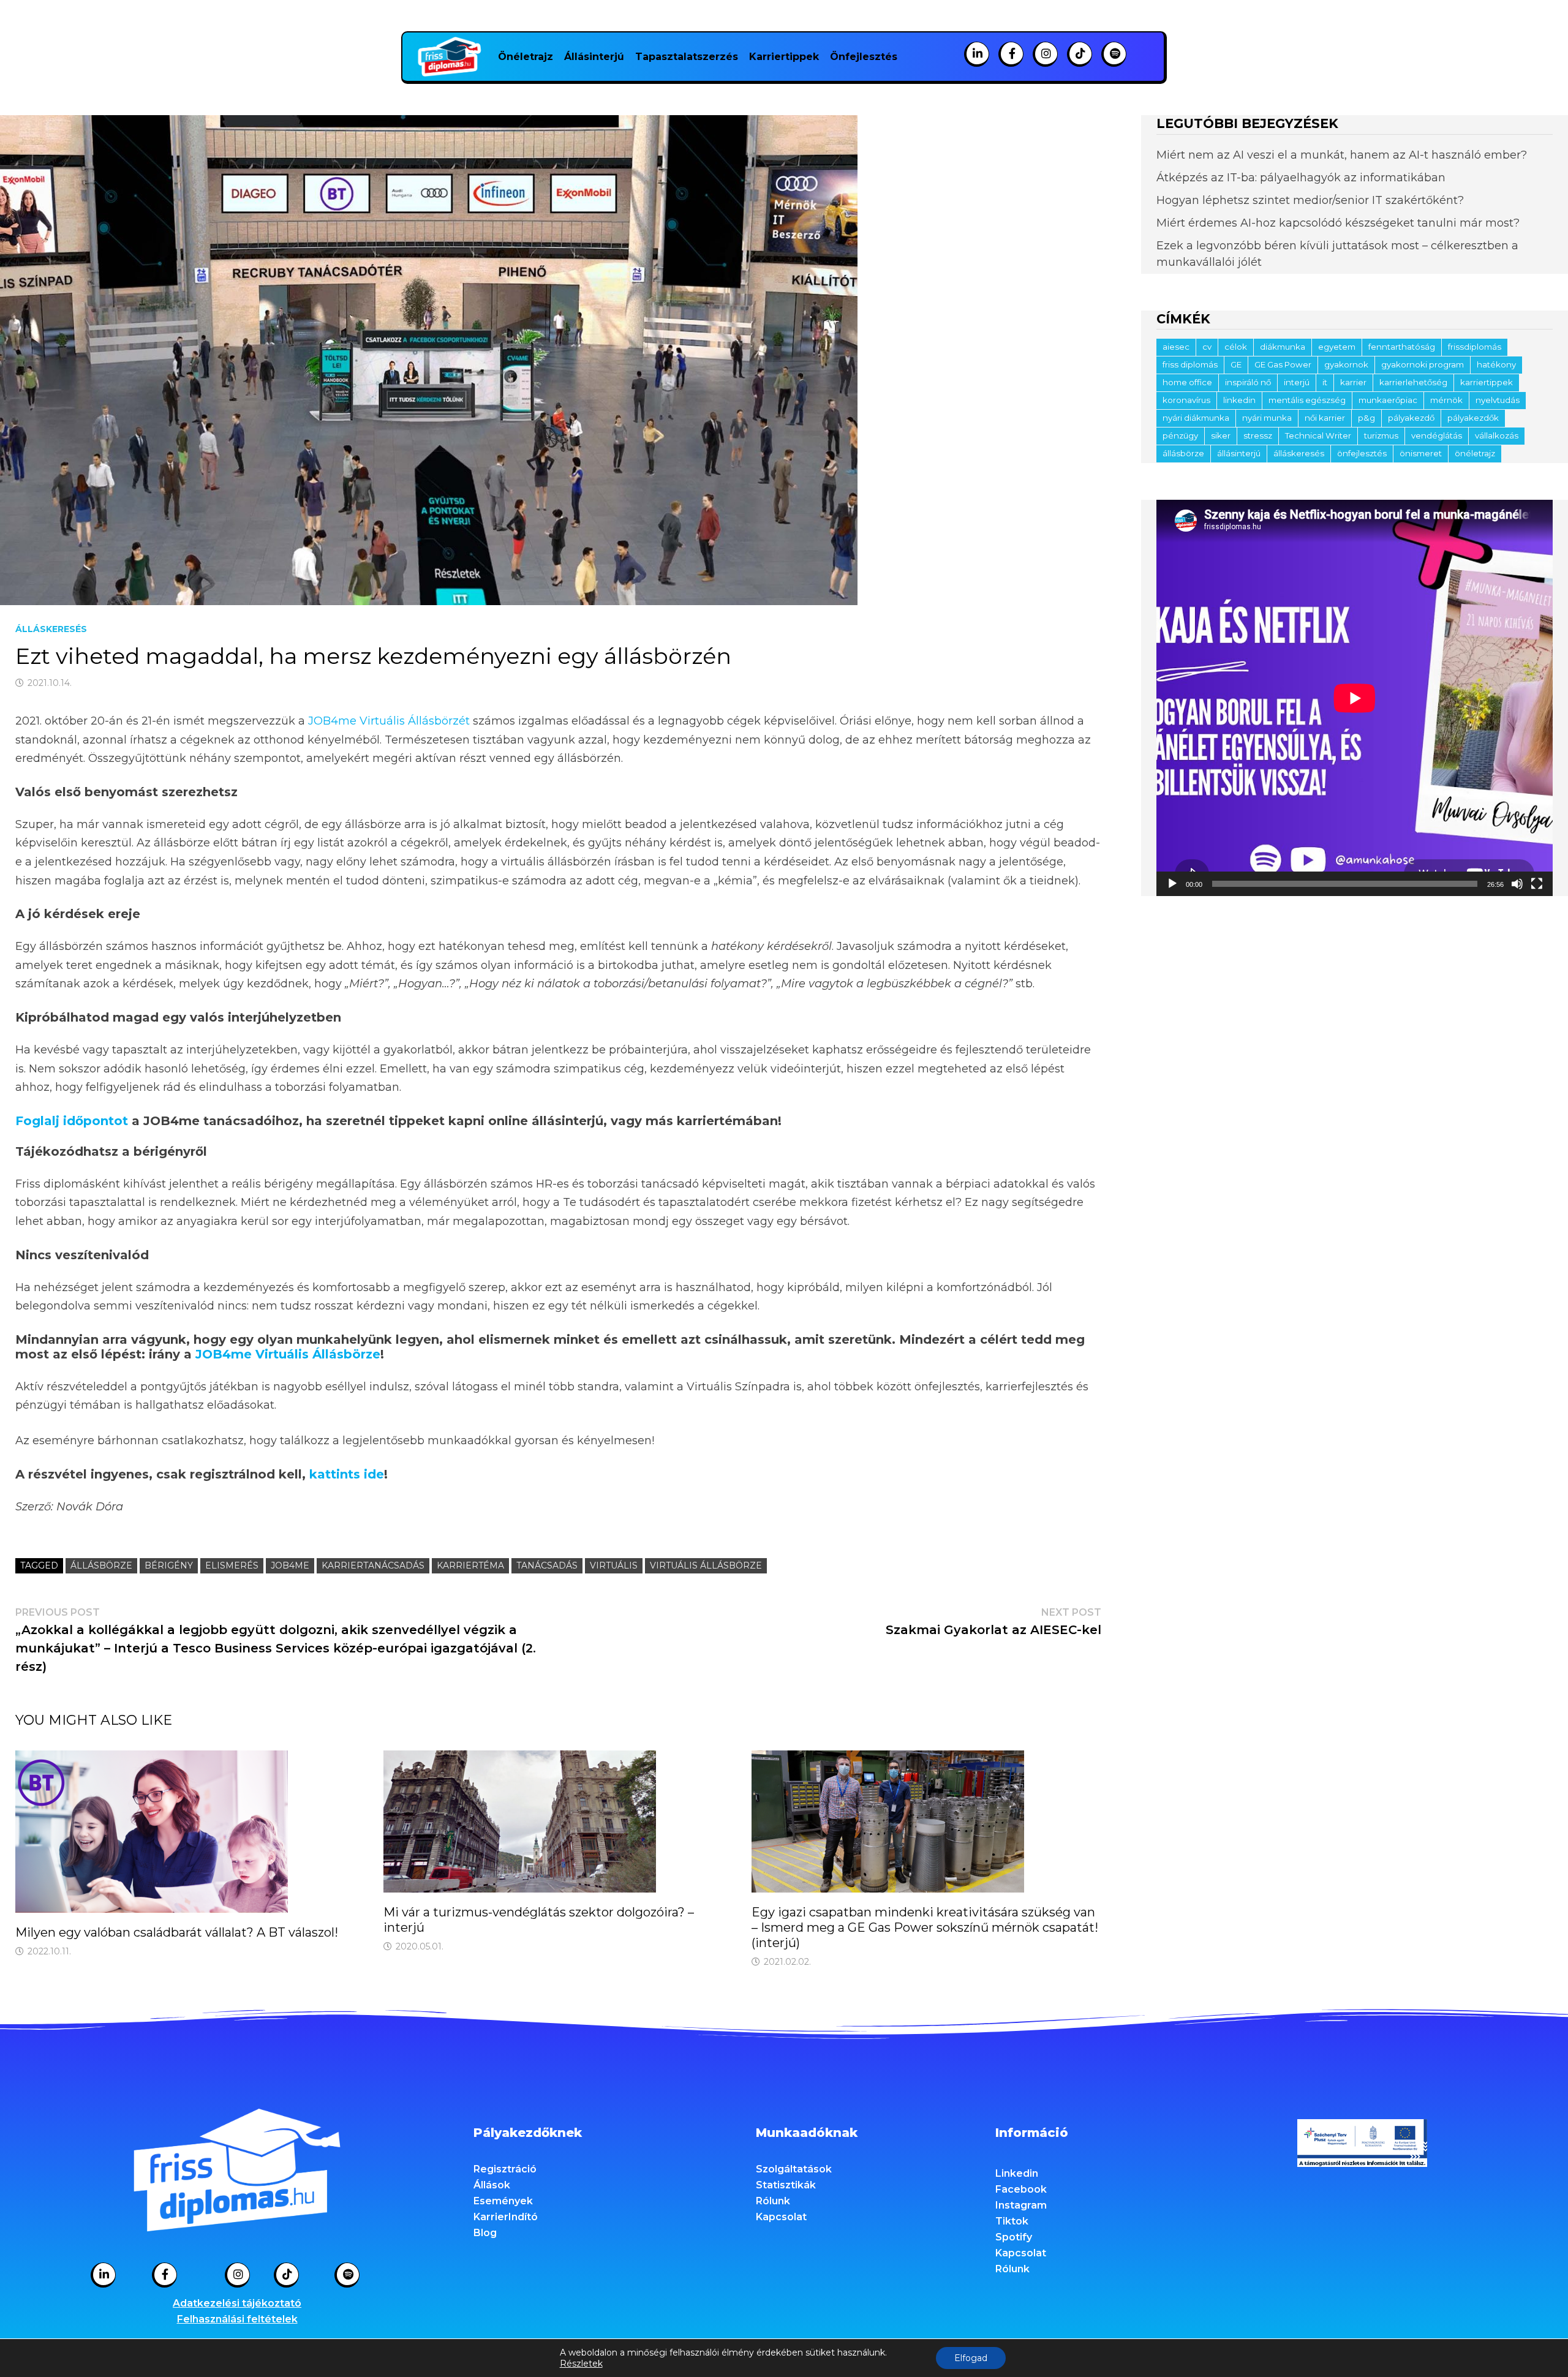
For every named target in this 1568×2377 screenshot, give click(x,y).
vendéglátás (1437, 435)
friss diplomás (1190, 364)
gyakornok (1346, 364)
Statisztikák (786, 2185)
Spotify (1014, 2237)
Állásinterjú (594, 57)
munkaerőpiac (1388, 400)
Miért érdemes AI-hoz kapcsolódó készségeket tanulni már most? (1338, 223)
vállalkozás (1497, 435)
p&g (1366, 418)
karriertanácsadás (373, 1565)
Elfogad (971, 2358)
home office (1187, 382)
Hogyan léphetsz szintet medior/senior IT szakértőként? (1310, 200)
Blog (485, 2233)
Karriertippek (784, 57)
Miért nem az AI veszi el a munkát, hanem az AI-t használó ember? (1342, 155)
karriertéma (470, 1565)
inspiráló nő (1248, 382)
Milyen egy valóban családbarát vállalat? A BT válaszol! (177, 1932)
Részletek (581, 2364)
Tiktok (1012, 2221)
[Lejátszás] (1172, 884)
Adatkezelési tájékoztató (237, 2303)
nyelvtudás (1498, 400)
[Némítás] (1517, 884)
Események (503, 2201)
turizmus (1381, 435)
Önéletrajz (526, 57)
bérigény (169, 1565)
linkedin (1239, 400)
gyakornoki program (1423, 364)
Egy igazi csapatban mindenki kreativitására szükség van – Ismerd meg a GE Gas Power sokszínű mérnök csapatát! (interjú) (925, 1927)
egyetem (1337, 347)
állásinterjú (1239, 453)
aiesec (1176, 347)
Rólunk (773, 2201)
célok (1236, 347)
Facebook (1021, 2189)
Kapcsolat (781, 2217)
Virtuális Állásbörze (706, 1565)
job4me (290, 1565)
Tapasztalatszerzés (687, 57)
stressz (1258, 435)
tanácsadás (547, 1565)
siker (1221, 435)
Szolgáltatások (794, 2169)
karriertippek (1487, 382)
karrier (1353, 382)
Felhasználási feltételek (237, 2319)
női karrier (1325, 418)
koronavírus (1186, 400)
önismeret (1421, 453)
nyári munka (1267, 418)
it (1325, 382)
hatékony (1496, 364)
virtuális (614, 1565)
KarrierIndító (506, 2217)
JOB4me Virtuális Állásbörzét (389, 721)
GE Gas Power (1283, 364)
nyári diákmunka (1196, 418)
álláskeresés (1299, 453)
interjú (1297, 382)
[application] (1355, 698)
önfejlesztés (1362, 453)
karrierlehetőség (1413, 382)
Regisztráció (505, 2169)
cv (1207, 347)
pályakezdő (1411, 418)
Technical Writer (1318, 435)
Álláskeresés (51, 629)
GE (1236, 364)
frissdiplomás (1475, 347)
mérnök (1446, 400)
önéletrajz (1475, 453)
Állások (492, 2185)
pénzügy (1180, 435)
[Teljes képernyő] (1537, 884)
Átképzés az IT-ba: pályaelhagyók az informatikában (1301, 178)
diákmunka (1283, 347)
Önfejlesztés (864, 57)
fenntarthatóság (1402, 347)
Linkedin (1017, 2173)
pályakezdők (1473, 418)
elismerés (232, 1565)
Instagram (1021, 2205)
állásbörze (101, 1565)
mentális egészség (1307, 400)
